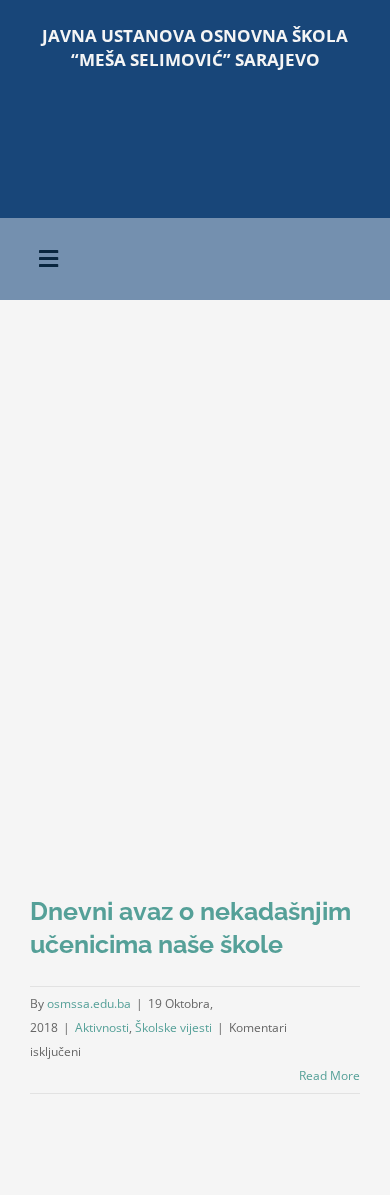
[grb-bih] (279, 113)
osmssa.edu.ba (89, 1003)
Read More (329, 1075)
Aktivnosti (102, 1027)
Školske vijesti (173, 1027)
